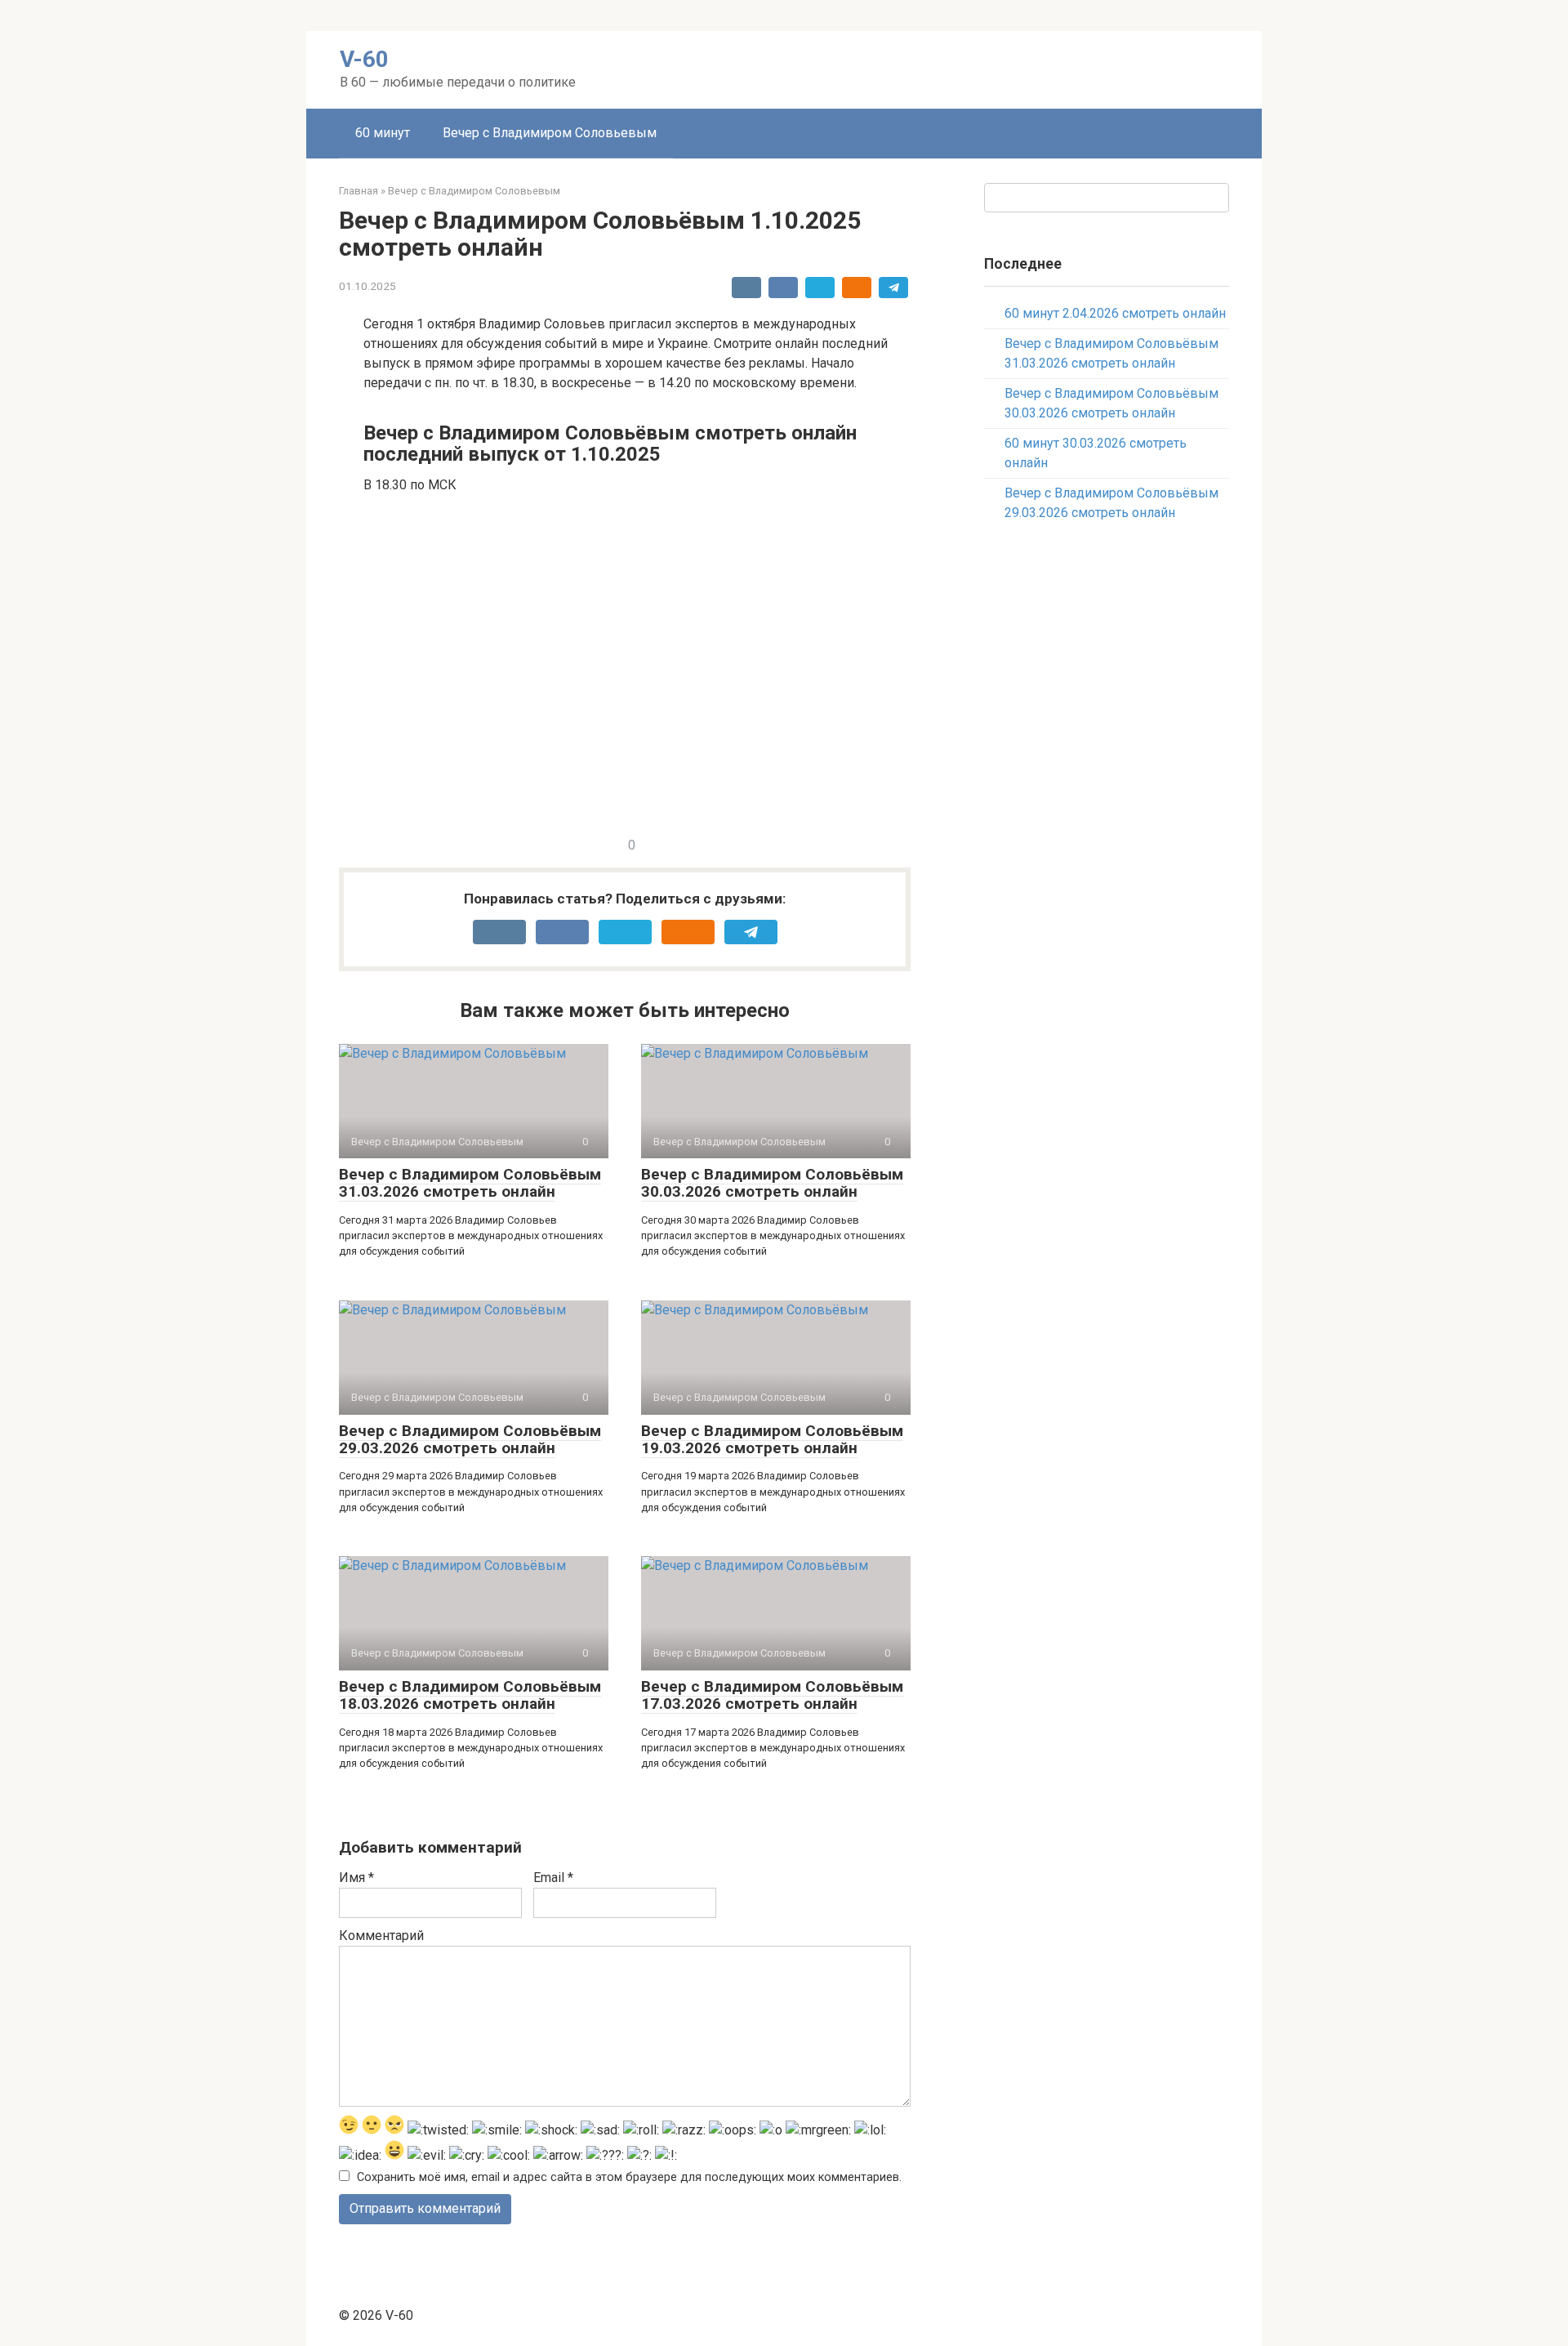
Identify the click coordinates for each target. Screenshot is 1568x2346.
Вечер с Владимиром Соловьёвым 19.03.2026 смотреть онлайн (772, 1439)
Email (553, 1878)
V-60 (364, 59)
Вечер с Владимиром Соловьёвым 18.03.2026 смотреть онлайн (470, 1695)
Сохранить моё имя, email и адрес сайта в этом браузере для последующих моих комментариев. (629, 2177)
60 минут (383, 133)
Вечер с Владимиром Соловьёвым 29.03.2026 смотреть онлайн (470, 1439)
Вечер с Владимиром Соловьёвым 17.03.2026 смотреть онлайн (772, 1695)
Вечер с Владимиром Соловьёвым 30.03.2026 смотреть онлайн (772, 1183)
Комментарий (381, 1936)
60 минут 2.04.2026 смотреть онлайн (1115, 313)
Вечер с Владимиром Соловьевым (550, 133)
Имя (356, 1878)
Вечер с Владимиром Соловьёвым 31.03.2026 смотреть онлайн (470, 1183)
